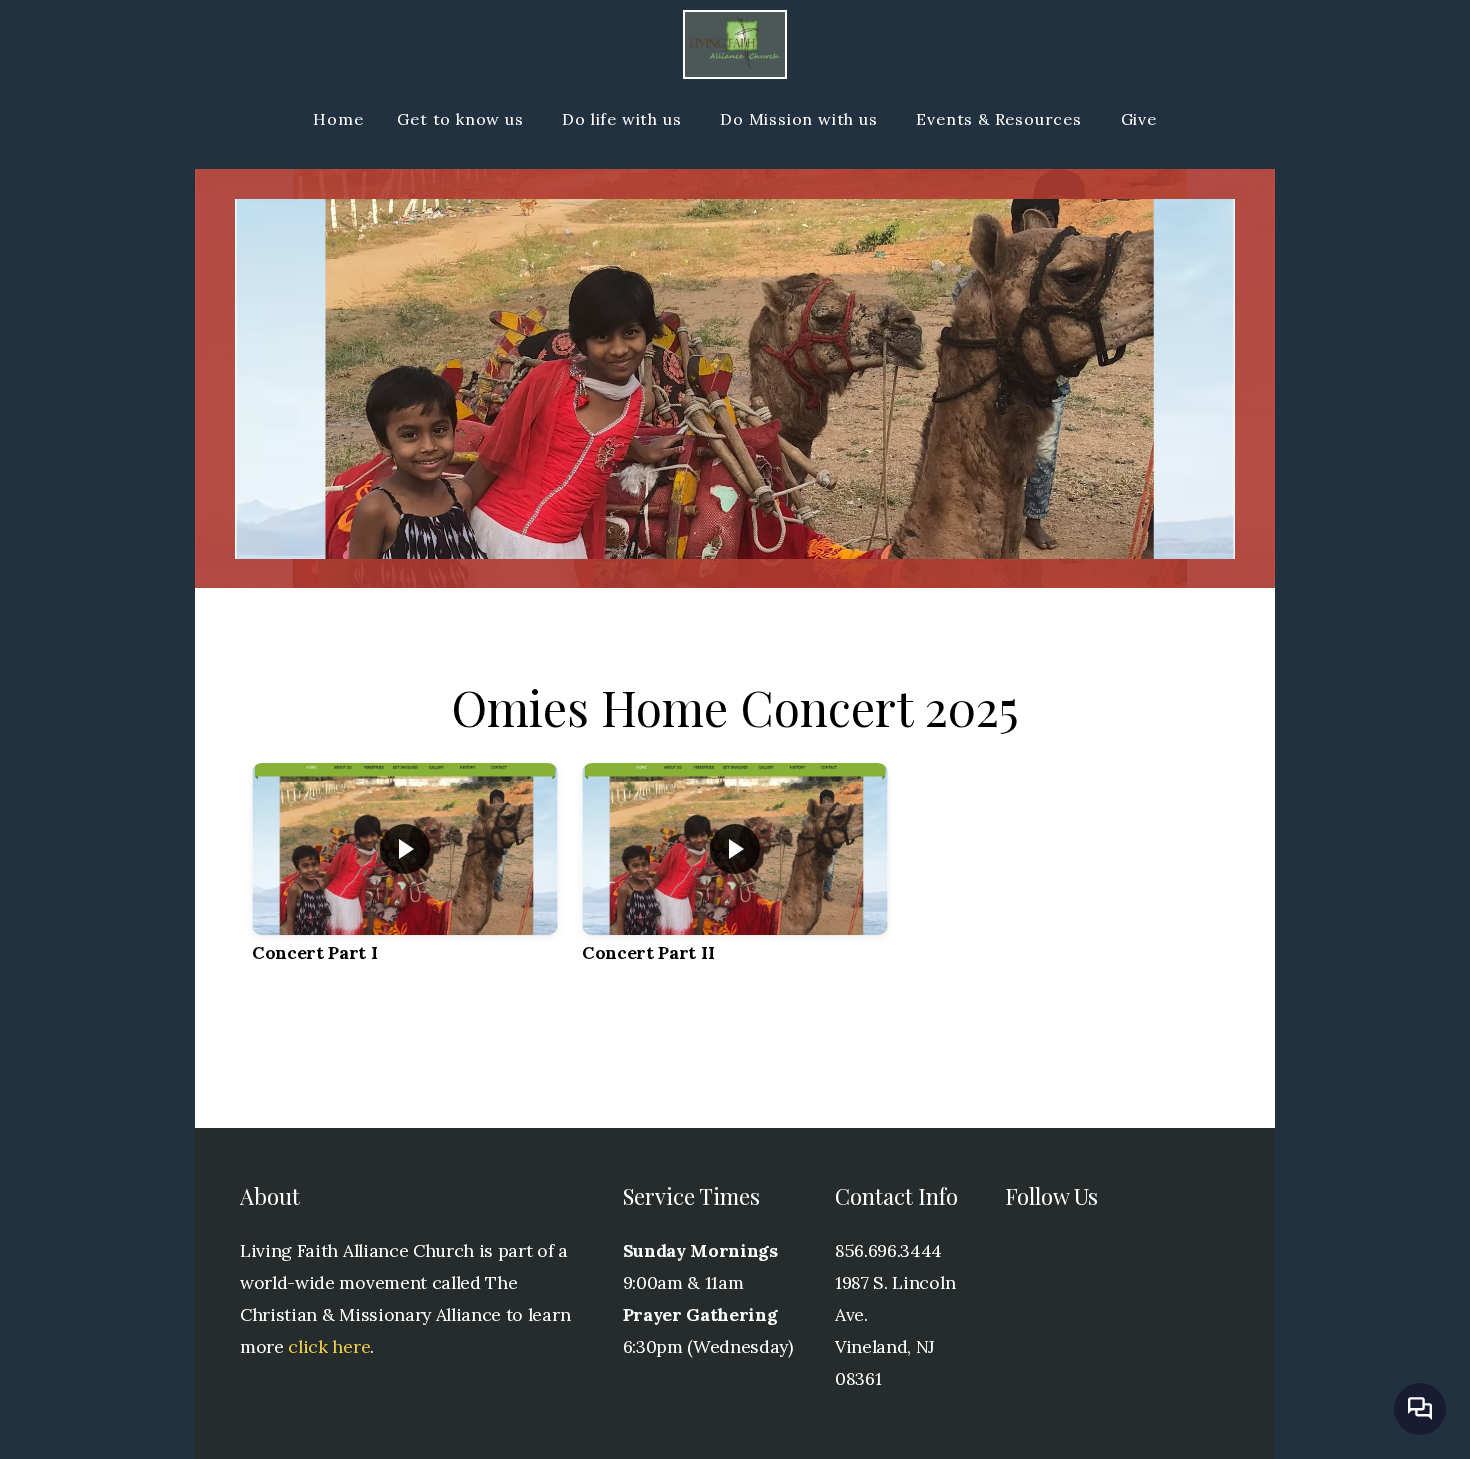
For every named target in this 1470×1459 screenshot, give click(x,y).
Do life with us (624, 119)
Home (338, 119)
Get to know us (462, 119)
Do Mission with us (801, 119)
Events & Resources (1001, 119)
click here (329, 1346)
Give (1139, 119)
